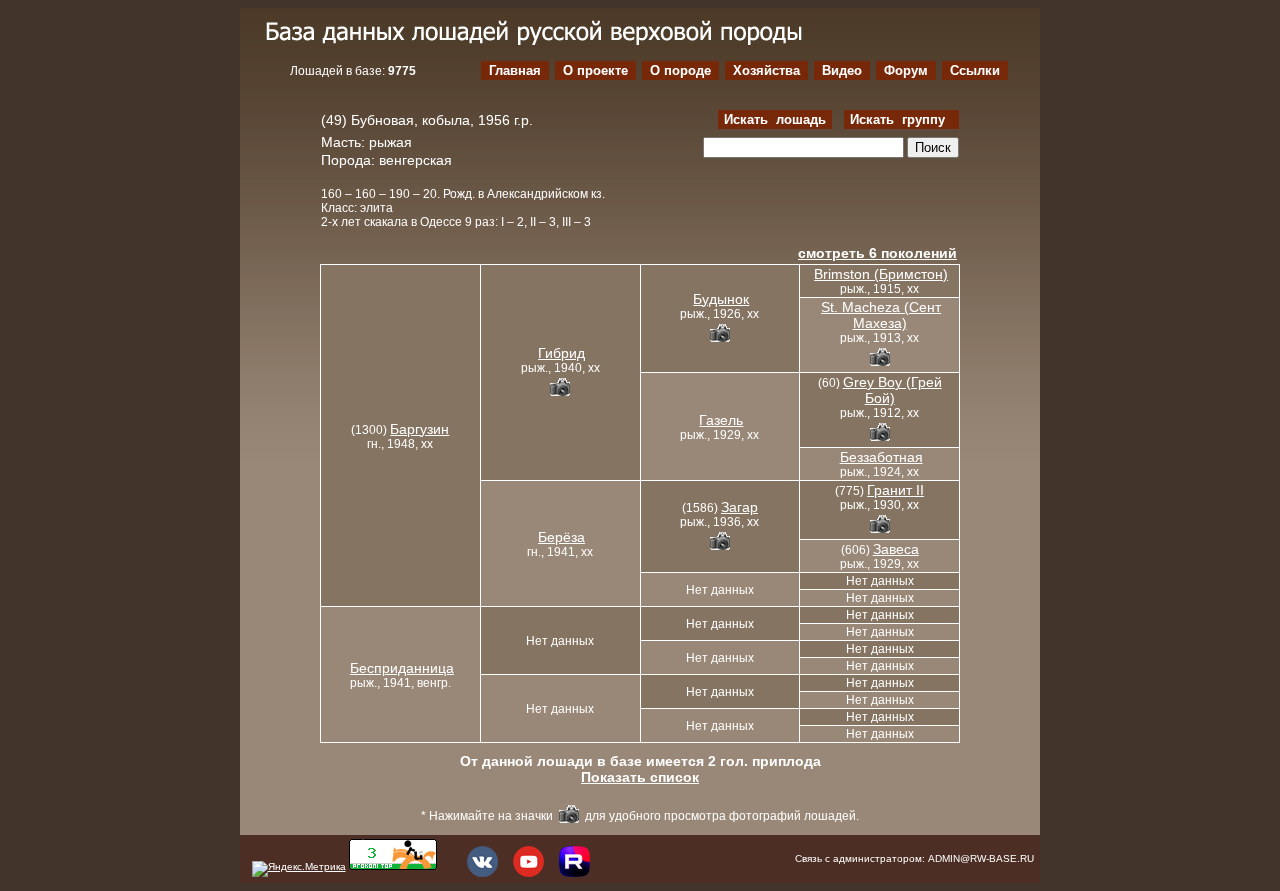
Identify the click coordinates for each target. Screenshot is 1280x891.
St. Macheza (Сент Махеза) (881, 315)
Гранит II (895, 490)
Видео (842, 70)
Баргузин (419, 429)
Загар (739, 507)
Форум (906, 70)
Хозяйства (766, 70)
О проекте (595, 70)
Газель (721, 420)
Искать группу (901, 119)
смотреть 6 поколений (877, 253)
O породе (680, 70)
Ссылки (975, 70)
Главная (515, 70)
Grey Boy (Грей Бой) (892, 390)
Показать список (640, 777)
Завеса (896, 549)
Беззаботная (881, 457)
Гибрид (561, 353)
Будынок (721, 299)
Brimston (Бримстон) (881, 274)
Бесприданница (402, 668)
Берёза (561, 537)
